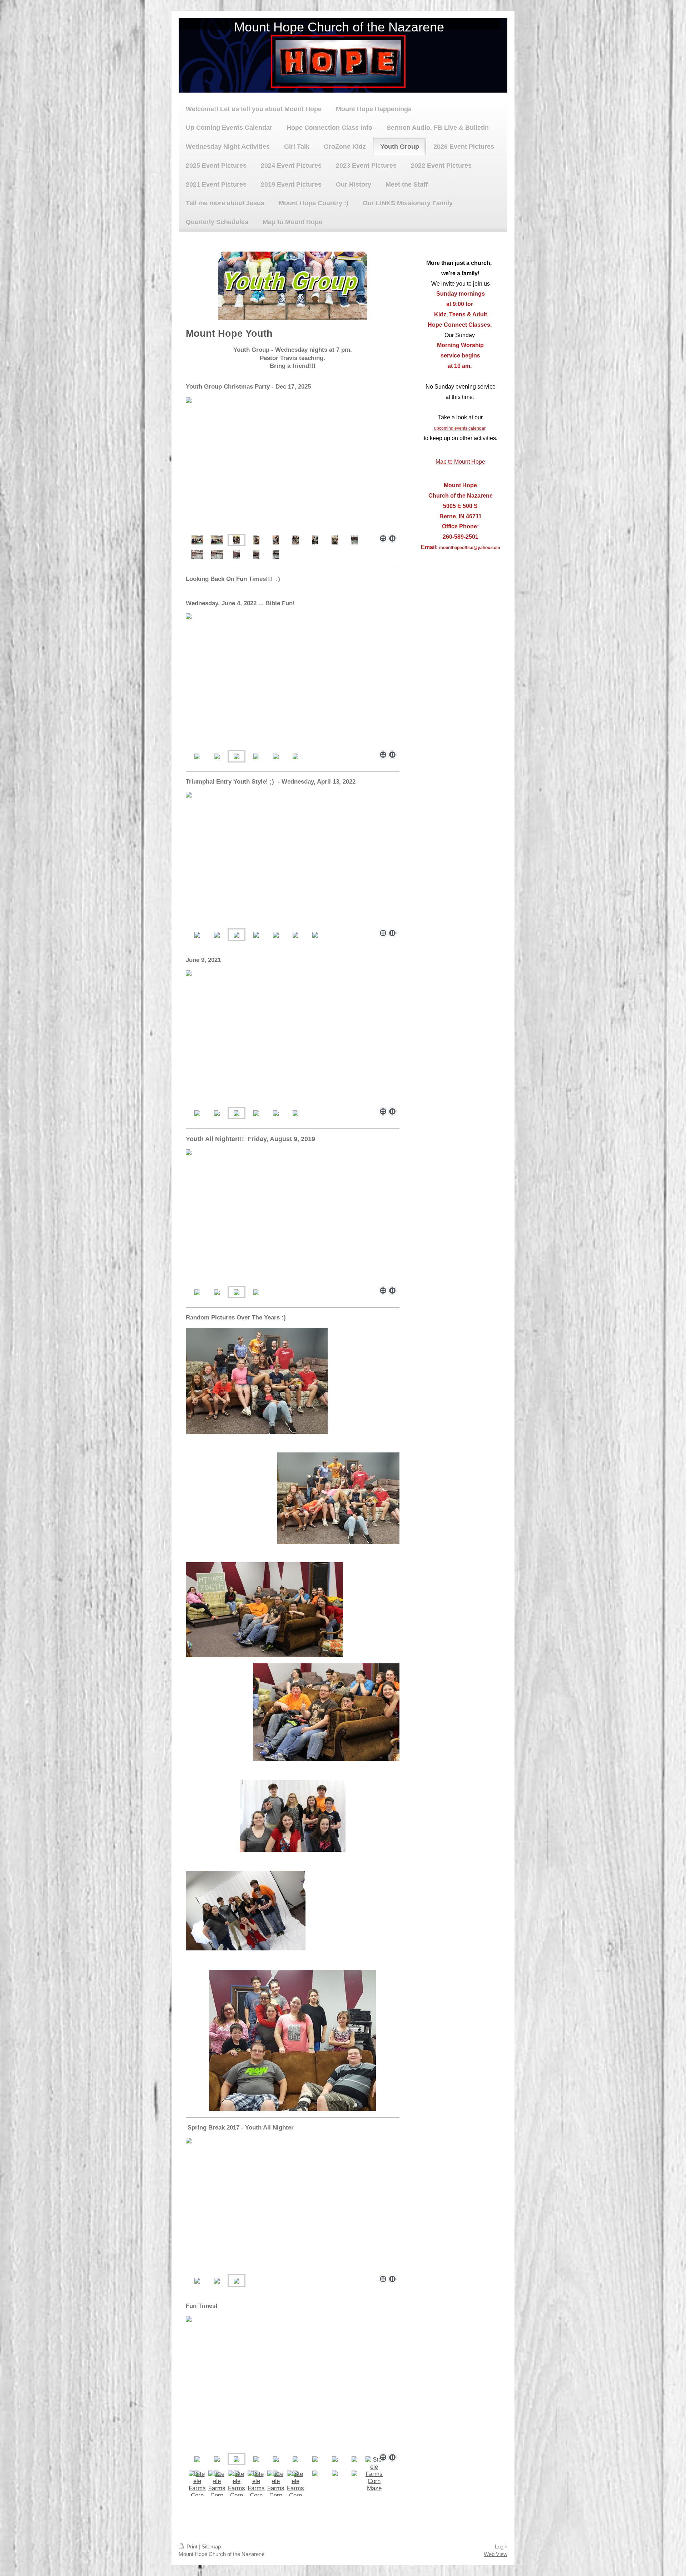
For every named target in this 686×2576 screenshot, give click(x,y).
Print (192, 2547)
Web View (496, 2554)
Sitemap (211, 2547)
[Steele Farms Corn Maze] (374, 2474)
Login (501, 2547)
